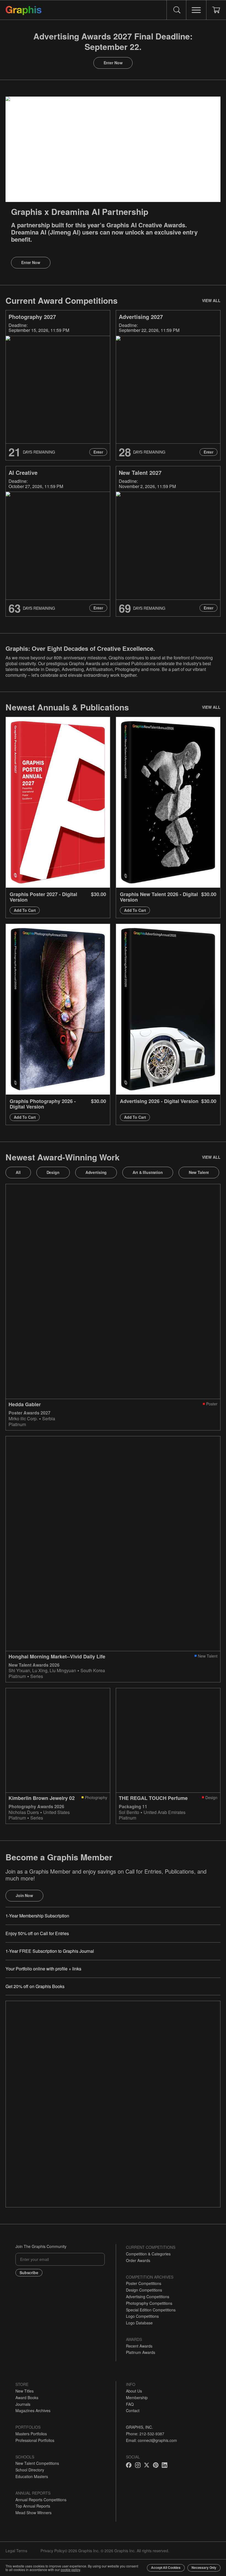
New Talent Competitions (37, 2463)
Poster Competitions (144, 2283)
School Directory (30, 2470)
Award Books (27, 2397)
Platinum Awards (141, 2352)
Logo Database (139, 2323)
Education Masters (32, 2476)
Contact (133, 2410)
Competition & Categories (148, 2254)
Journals (23, 2404)
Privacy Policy (53, 2551)
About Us (134, 2391)
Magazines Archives (33, 2410)
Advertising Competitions (148, 2297)
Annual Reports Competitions (41, 2500)
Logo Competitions (142, 2316)
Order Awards (138, 2260)
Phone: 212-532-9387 (145, 2434)
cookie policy (70, 2570)
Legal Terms (16, 2551)
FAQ (130, 2404)
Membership (137, 2397)
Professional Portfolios (35, 2440)
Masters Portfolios (31, 2434)
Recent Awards (139, 2346)
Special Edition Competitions (151, 2310)
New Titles (25, 2391)
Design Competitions (144, 2290)
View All (211, 300)
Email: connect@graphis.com (151, 2440)
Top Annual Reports (33, 2506)
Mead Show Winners (33, 2513)
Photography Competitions (149, 2303)
